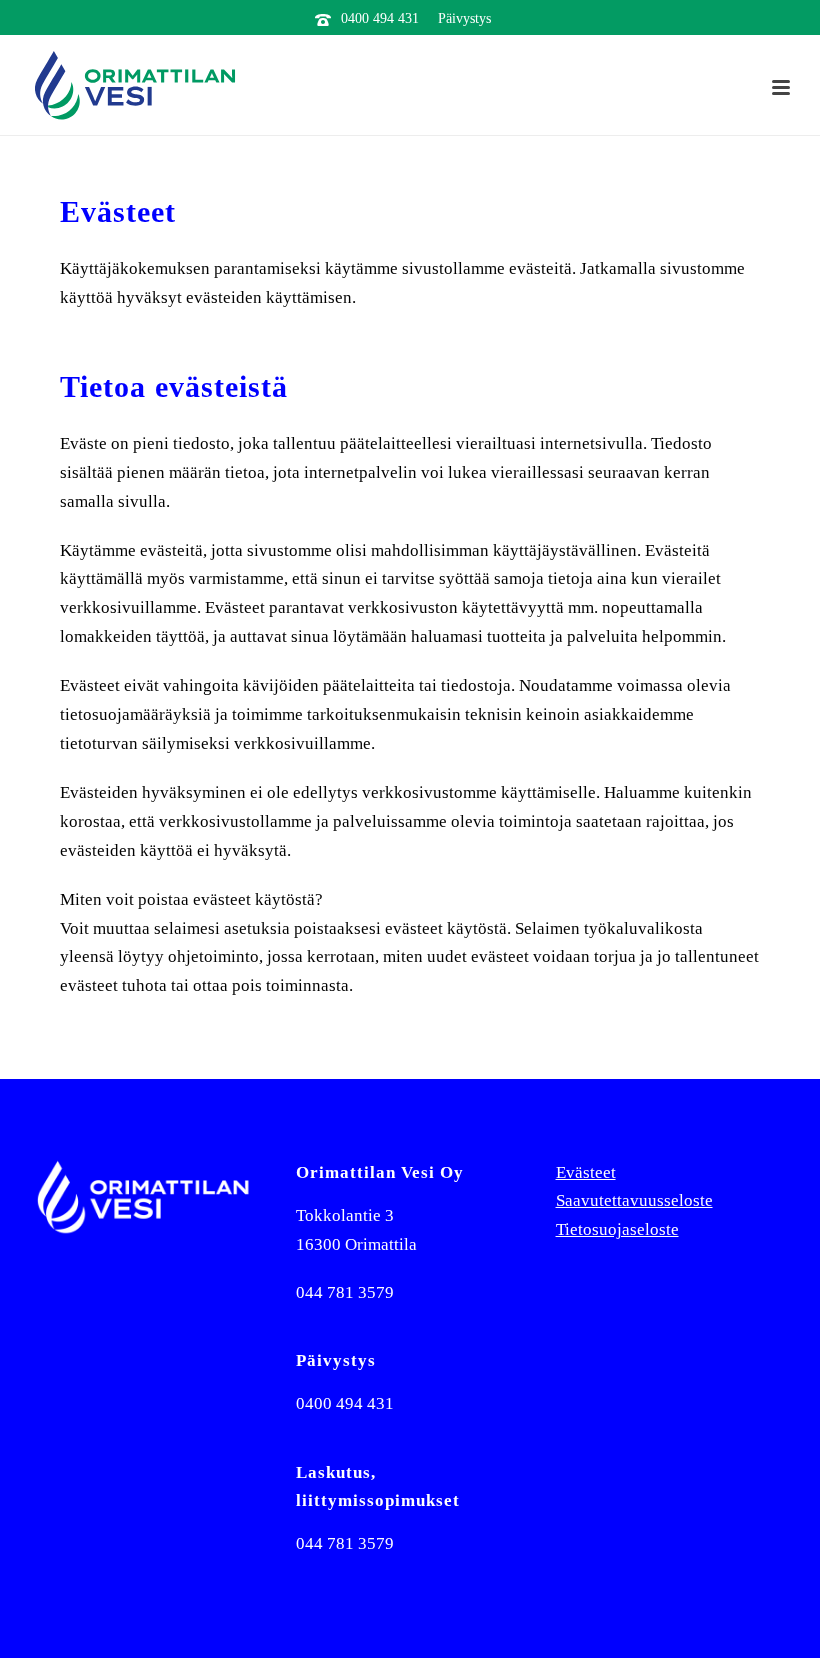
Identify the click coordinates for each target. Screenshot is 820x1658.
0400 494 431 (380, 18)
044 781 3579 (345, 1292)
